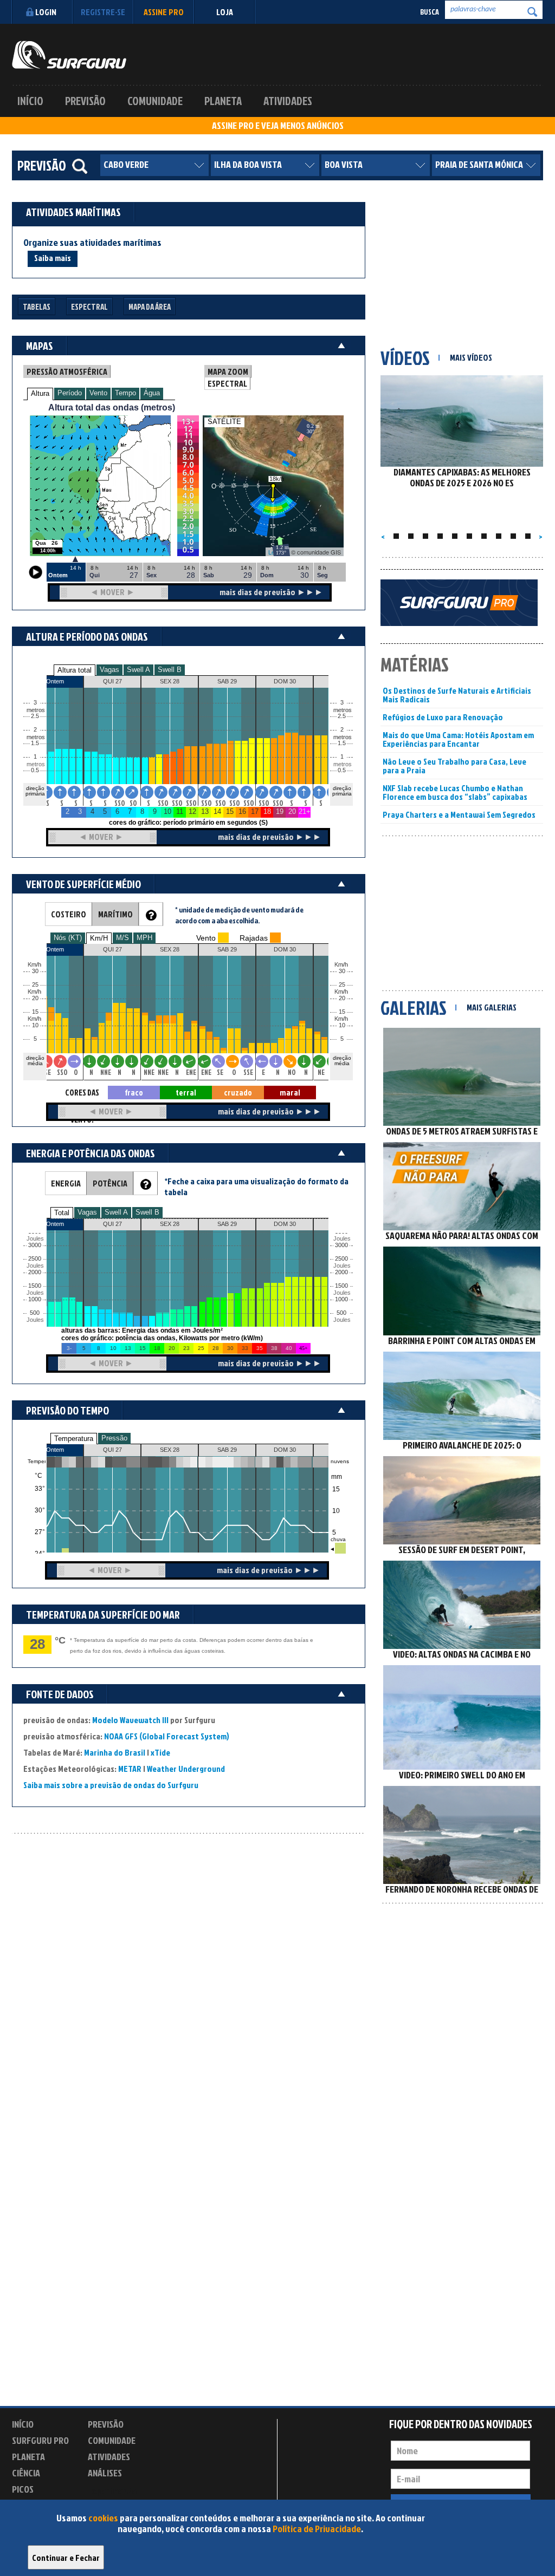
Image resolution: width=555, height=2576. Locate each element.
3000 (35, 1245)
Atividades (288, 101)
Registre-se (103, 12)
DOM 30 (285, 1450)
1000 (35, 1299)
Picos (23, 2489)
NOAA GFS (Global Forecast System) (167, 1736)
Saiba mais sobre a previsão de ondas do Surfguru (111, 1785)
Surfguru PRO (40, 2440)
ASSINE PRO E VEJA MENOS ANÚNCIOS (278, 126)
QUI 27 (112, 1450)
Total (62, 1213)
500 (35, 1313)
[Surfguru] (69, 55)
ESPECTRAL (227, 383)
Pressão (114, 1438)
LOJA (225, 12)
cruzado (238, 1093)
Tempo (125, 393)
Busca (430, 12)
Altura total (75, 670)
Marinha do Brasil (115, 1752)
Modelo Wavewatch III (131, 1720)
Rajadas (254, 938)
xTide (160, 1752)
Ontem (55, 1450)
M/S (122, 938)
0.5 (35, 770)
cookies (103, 2518)
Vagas (109, 670)
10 (342, 1025)
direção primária (35, 791)
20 (342, 998)
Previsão (85, 101)
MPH (144, 938)
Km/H (99, 938)
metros (34, 764)
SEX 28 (170, 1450)
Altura (40, 393)
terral (186, 1093)
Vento (98, 393)
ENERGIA (66, 1183)
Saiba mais (53, 258)
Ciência (26, 2473)
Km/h (341, 1019)
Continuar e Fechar (66, 2558)
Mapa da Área (150, 307)
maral (290, 1093)
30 (342, 971)
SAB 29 (227, 1450)
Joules (34, 1320)
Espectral (89, 307)
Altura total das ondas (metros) (112, 407)
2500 (35, 1259)
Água (152, 393)
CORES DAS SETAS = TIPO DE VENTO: (82, 1093)
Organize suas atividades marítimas (92, 243)
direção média (342, 1061)
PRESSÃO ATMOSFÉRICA (67, 371)
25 (342, 985)
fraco (134, 1093)
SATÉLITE (224, 422)
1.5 (35, 743)
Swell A (138, 670)
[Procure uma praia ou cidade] (80, 166)
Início (30, 101)
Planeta (223, 101)
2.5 (35, 716)
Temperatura (74, 1439)
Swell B (170, 670)
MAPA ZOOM (228, 371)
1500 (35, 1286)
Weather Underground (186, 1769)
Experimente (112, 2491)
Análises (105, 2473)
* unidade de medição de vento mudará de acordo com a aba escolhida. (239, 915)
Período (70, 393)
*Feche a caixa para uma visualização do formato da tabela (256, 1186)
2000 (35, 1272)
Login (46, 12)
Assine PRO (164, 12)
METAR (130, 1769)
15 (342, 1012)
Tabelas (37, 307)
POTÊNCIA (110, 1183)
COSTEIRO (69, 914)
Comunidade (155, 101)
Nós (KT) (68, 938)
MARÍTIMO (115, 914)
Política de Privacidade (317, 2529)
